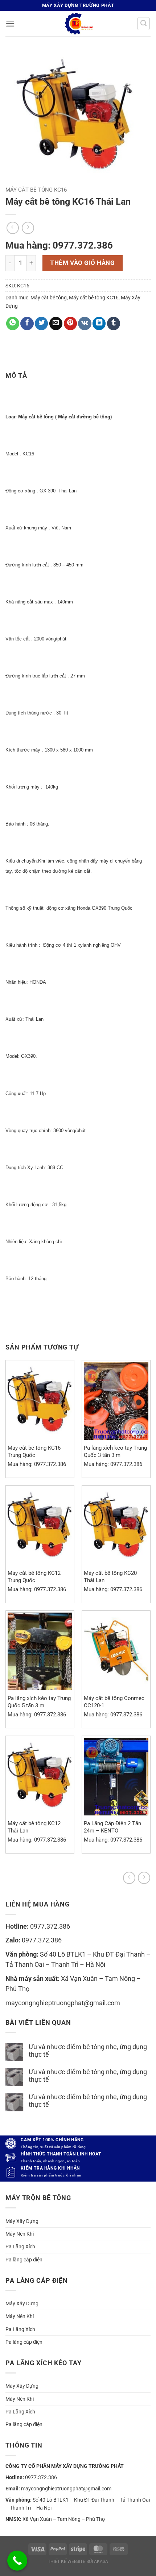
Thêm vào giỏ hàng (82, 263)
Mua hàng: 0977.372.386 (59, 245)
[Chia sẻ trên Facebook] (27, 323)
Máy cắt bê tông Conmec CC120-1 (114, 1702)
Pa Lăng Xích (20, 2247)
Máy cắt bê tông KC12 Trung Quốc (34, 1576)
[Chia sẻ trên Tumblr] (114, 323)
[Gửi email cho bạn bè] (56, 323)
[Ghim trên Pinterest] (70, 323)
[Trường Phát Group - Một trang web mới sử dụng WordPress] (78, 24)
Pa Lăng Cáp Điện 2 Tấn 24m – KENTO (112, 1827)
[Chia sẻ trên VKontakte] (85, 323)
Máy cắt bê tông (49, 298)
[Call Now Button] (17, 2561)
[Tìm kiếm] (143, 23)
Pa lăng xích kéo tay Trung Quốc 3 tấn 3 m (115, 1451)
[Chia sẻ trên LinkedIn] (99, 323)
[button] (10, 24)
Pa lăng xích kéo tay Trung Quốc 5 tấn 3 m (39, 1702)
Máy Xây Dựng (22, 2221)
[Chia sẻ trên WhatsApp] (13, 323)
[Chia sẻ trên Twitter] (41, 323)
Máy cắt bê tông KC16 (36, 190)
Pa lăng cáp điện (24, 2260)
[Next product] (129, 1878)
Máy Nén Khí (20, 2234)
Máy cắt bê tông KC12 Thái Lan (34, 1827)
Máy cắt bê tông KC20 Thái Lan (110, 1576)
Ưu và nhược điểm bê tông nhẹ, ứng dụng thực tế (88, 2051)
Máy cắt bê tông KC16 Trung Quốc (34, 1451)
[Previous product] (144, 1878)
